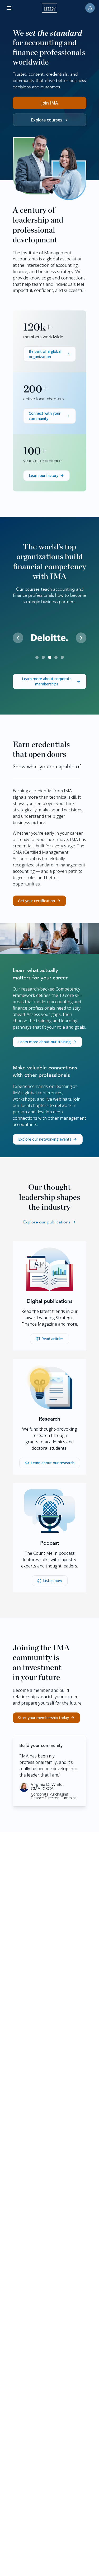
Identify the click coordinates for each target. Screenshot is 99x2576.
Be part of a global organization (45, 354)
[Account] (90, 8)
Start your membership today (43, 1718)
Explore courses (47, 120)
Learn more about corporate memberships (47, 681)
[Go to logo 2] (43, 657)
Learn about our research (53, 1463)
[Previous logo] (18, 638)
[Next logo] (81, 638)
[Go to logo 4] (56, 657)
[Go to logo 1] (37, 657)
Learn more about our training (44, 1042)
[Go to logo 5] (62, 657)
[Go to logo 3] (50, 657)
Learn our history (44, 475)
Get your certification (36, 901)
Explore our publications (47, 1222)
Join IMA (50, 103)
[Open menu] (9, 8)
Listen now (53, 1581)
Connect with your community (45, 416)
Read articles (53, 1339)
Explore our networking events (45, 1139)
